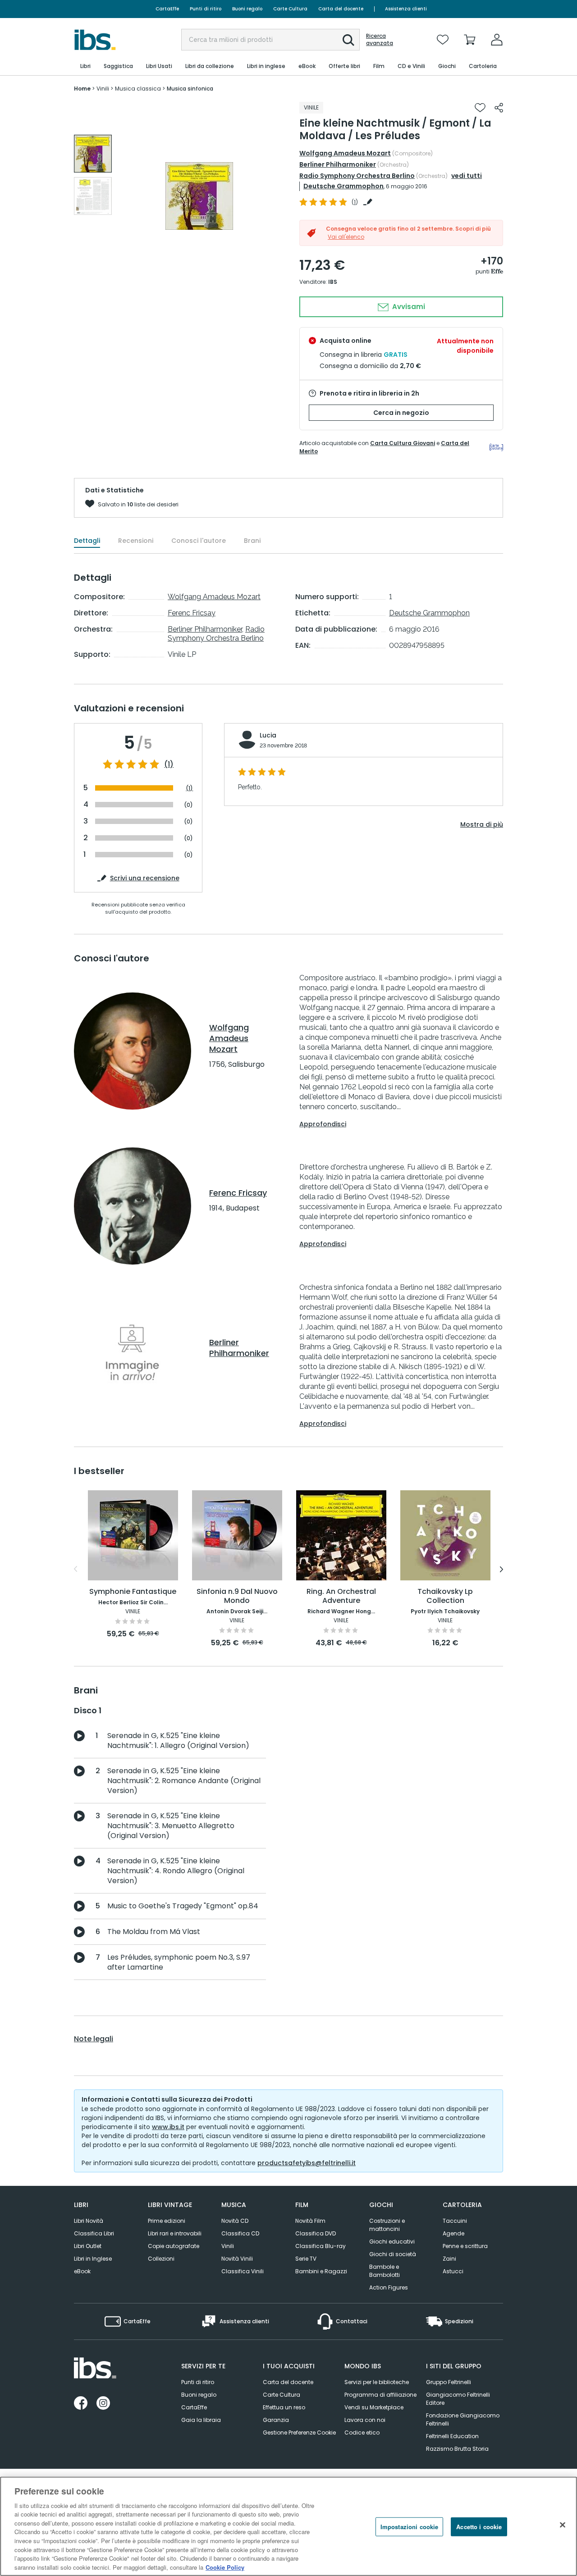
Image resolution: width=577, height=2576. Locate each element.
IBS (333, 282)
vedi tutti (467, 176)
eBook (82, 2271)
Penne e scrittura (465, 2246)
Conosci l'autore (199, 541)
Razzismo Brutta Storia (457, 2449)
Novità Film (310, 2221)
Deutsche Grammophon (343, 186)
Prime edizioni (167, 2221)
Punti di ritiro (206, 9)
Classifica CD (240, 2233)
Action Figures (389, 2287)
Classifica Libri (94, 2233)
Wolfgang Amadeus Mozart (345, 153)
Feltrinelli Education (452, 2436)
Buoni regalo (247, 9)
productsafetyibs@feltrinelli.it (307, 2163)
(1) (169, 765)
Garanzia (276, 2420)
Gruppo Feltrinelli (449, 2382)
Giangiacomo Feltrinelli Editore (458, 2399)
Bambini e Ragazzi (321, 2271)
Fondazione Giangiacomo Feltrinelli (463, 2419)
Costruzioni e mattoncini (387, 2225)
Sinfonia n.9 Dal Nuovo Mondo (237, 1596)
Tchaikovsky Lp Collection (445, 1596)
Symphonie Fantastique (133, 1592)
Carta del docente (341, 9)
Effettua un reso (284, 2407)
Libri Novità (89, 2221)
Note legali (94, 2039)
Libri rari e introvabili (175, 2233)
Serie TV (306, 2259)
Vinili (228, 2246)
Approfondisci (323, 1124)
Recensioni (136, 541)
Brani (252, 541)
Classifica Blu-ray (321, 2246)
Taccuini (455, 2221)
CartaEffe (167, 9)
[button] (348, 40)
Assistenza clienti (406, 9)
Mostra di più (482, 824)
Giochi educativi (392, 2241)
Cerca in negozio (401, 413)
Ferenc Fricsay (192, 613)
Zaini (449, 2259)
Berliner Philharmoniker (338, 164)
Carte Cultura (290, 9)
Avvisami (408, 307)
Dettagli (87, 541)
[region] (288, 2526)
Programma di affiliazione (380, 2395)
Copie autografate (174, 2246)
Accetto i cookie (479, 2527)
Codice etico (362, 2433)
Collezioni (161, 2259)
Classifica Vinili (243, 2271)
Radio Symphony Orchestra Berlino (357, 176)
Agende (453, 2233)
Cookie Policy (225, 2567)
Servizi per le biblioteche (377, 2382)
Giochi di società (393, 2254)
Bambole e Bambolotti (385, 2271)
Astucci (453, 2271)
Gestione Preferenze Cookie (299, 2433)
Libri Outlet (88, 2246)
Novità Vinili (237, 2259)
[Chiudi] (563, 2525)
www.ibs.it (168, 2127)
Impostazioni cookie (409, 2527)
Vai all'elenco (346, 237)
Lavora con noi (365, 2420)
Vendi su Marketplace (374, 2407)
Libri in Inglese (93, 2259)
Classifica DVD (316, 2233)
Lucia (268, 735)
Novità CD (235, 2221)
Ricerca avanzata (380, 40)
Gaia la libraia (201, 2420)
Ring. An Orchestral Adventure (341, 1596)
